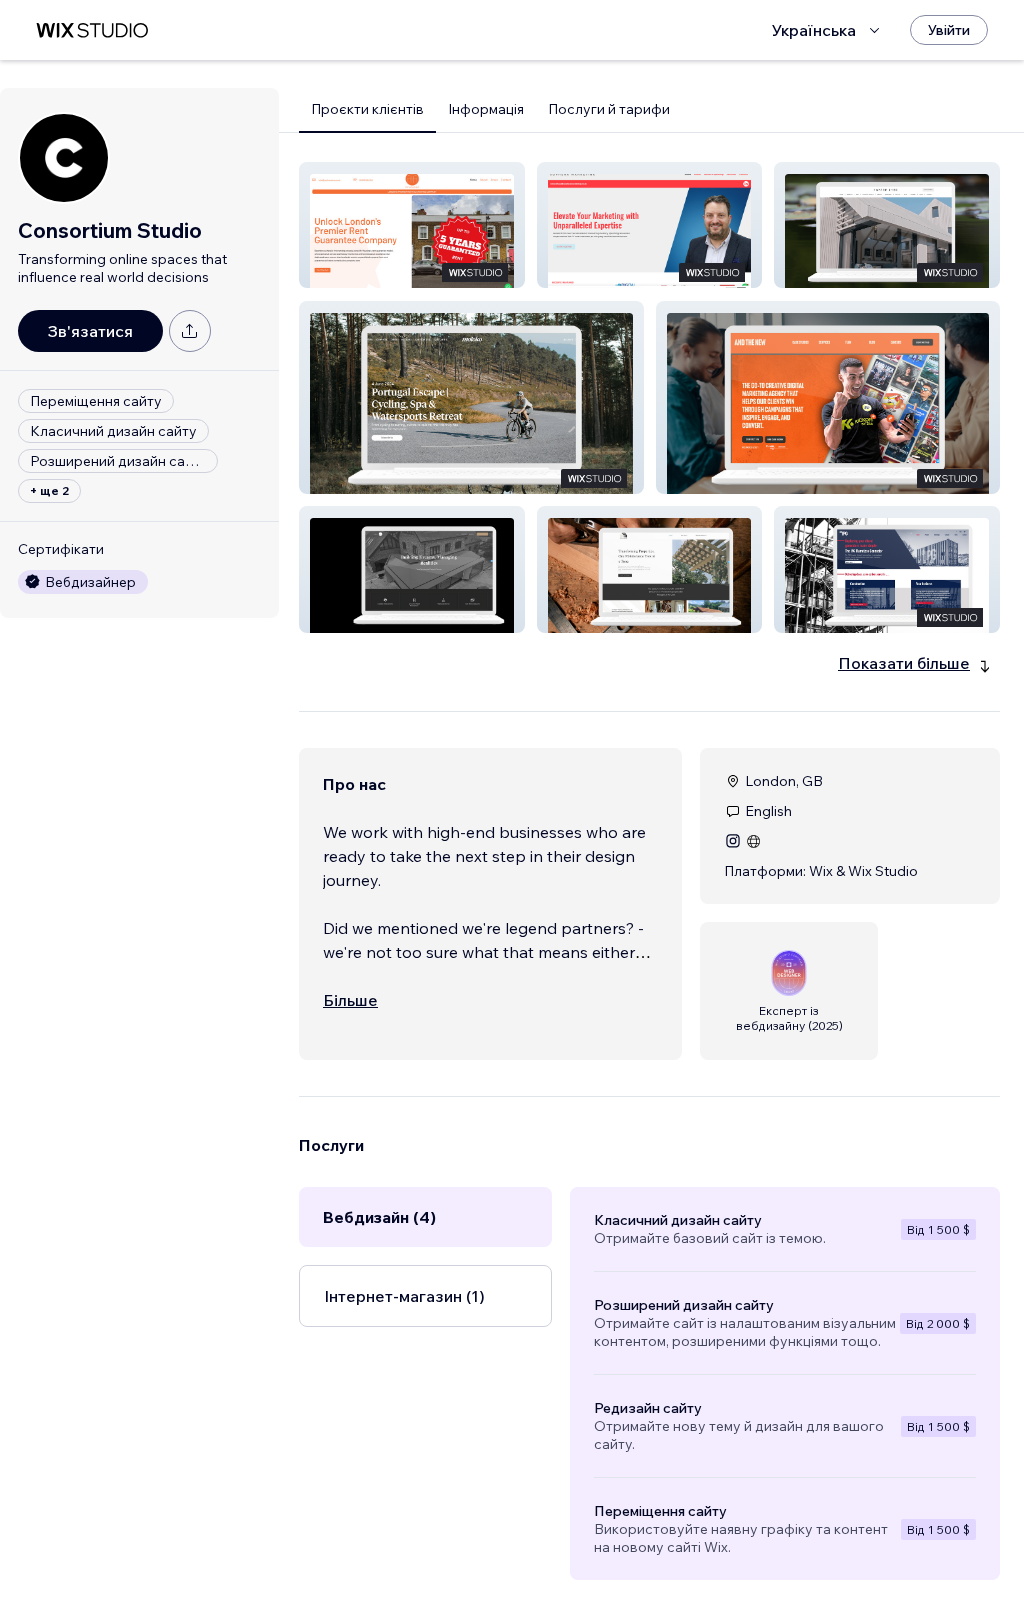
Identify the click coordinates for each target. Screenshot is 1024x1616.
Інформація (486, 109)
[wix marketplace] (92, 30)
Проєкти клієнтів (367, 109)
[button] (412, 225)
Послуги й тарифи (609, 109)
